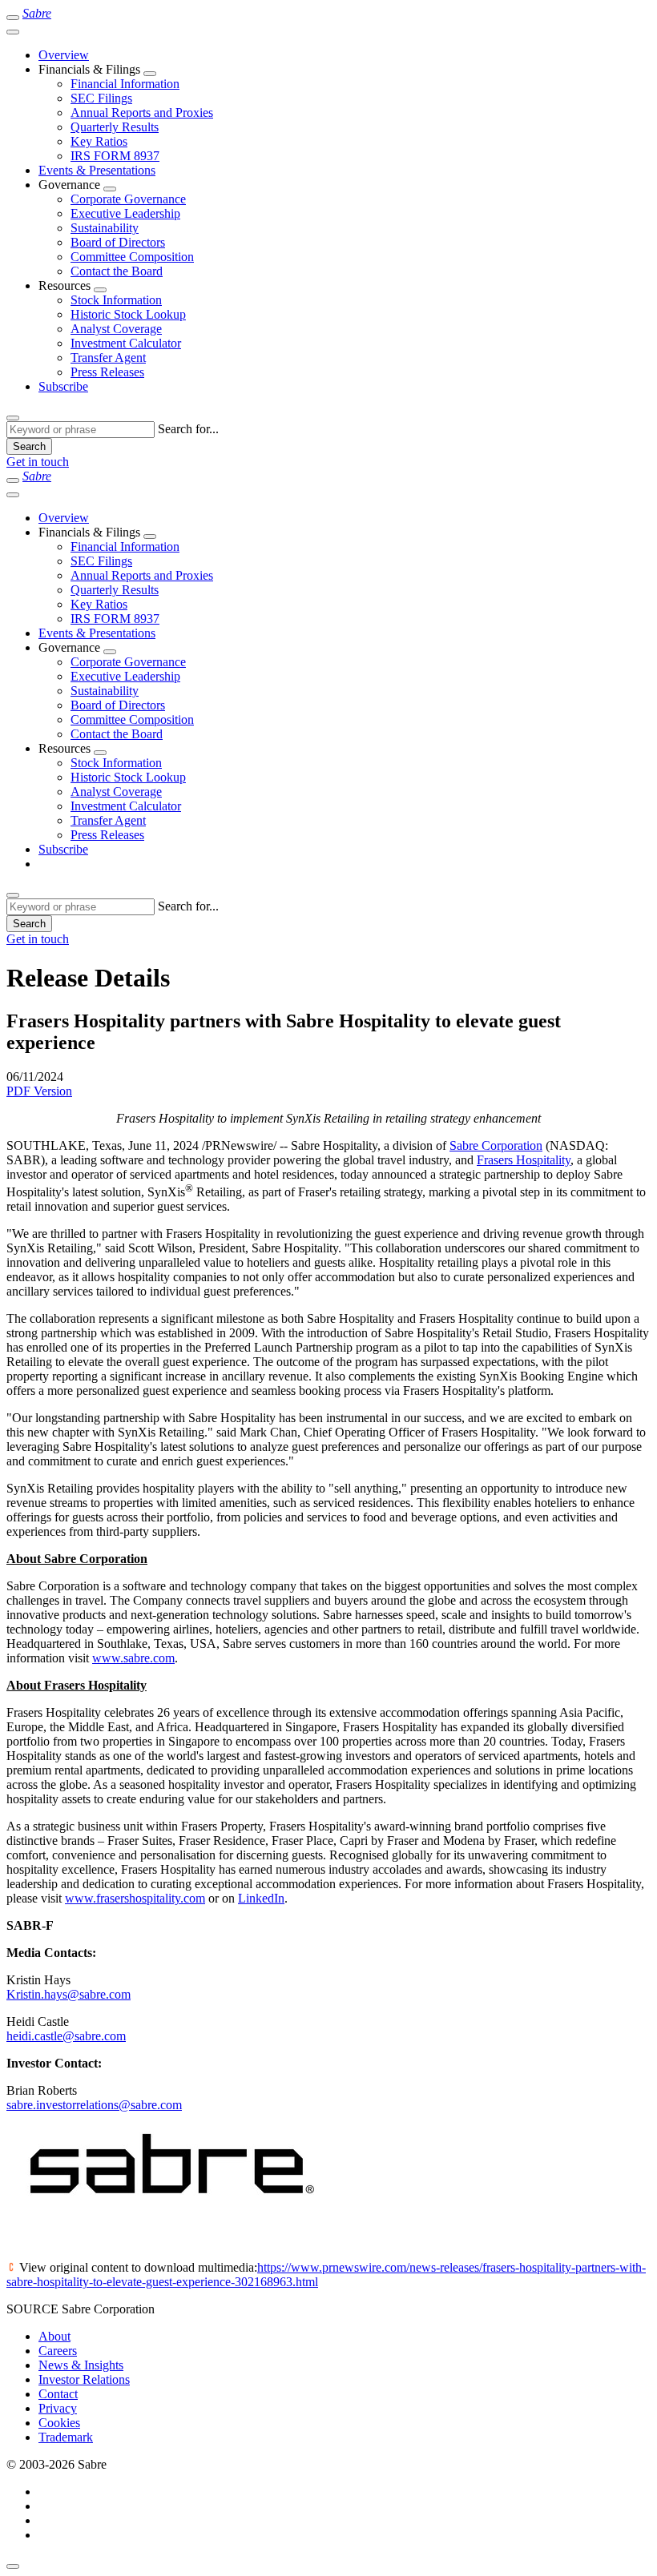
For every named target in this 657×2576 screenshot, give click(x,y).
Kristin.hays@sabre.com (69, 1994)
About (54, 2336)
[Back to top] (13, 2566)
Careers (58, 2351)
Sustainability (105, 228)
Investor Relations (84, 2379)
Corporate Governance (128, 199)
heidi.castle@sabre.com (66, 2036)
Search (29, 446)
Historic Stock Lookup (128, 314)
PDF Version (39, 1091)
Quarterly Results (115, 127)
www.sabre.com (133, 1658)
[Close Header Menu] (13, 32)
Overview (64, 55)
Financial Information (125, 84)
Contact (58, 2394)
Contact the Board (117, 271)
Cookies (59, 2423)
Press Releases (107, 372)
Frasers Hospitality (524, 1160)
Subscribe (63, 386)
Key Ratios (99, 141)
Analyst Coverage (116, 329)
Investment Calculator (126, 343)
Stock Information (116, 300)
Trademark (66, 2437)
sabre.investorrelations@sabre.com (94, 2105)
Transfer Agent (108, 358)
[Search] (13, 418)
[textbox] (81, 430)
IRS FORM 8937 (115, 156)
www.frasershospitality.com (135, 1898)
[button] (150, 74)
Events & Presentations (97, 170)
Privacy (58, 2408)
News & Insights (81, 2365)
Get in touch (38, 462)
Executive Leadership (125, 213)
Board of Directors (118, 242)
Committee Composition (132, 257)
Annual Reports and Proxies (142, 113)
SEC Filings (101, 98)
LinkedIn (261, 1898)
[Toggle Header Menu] (13, 18)
